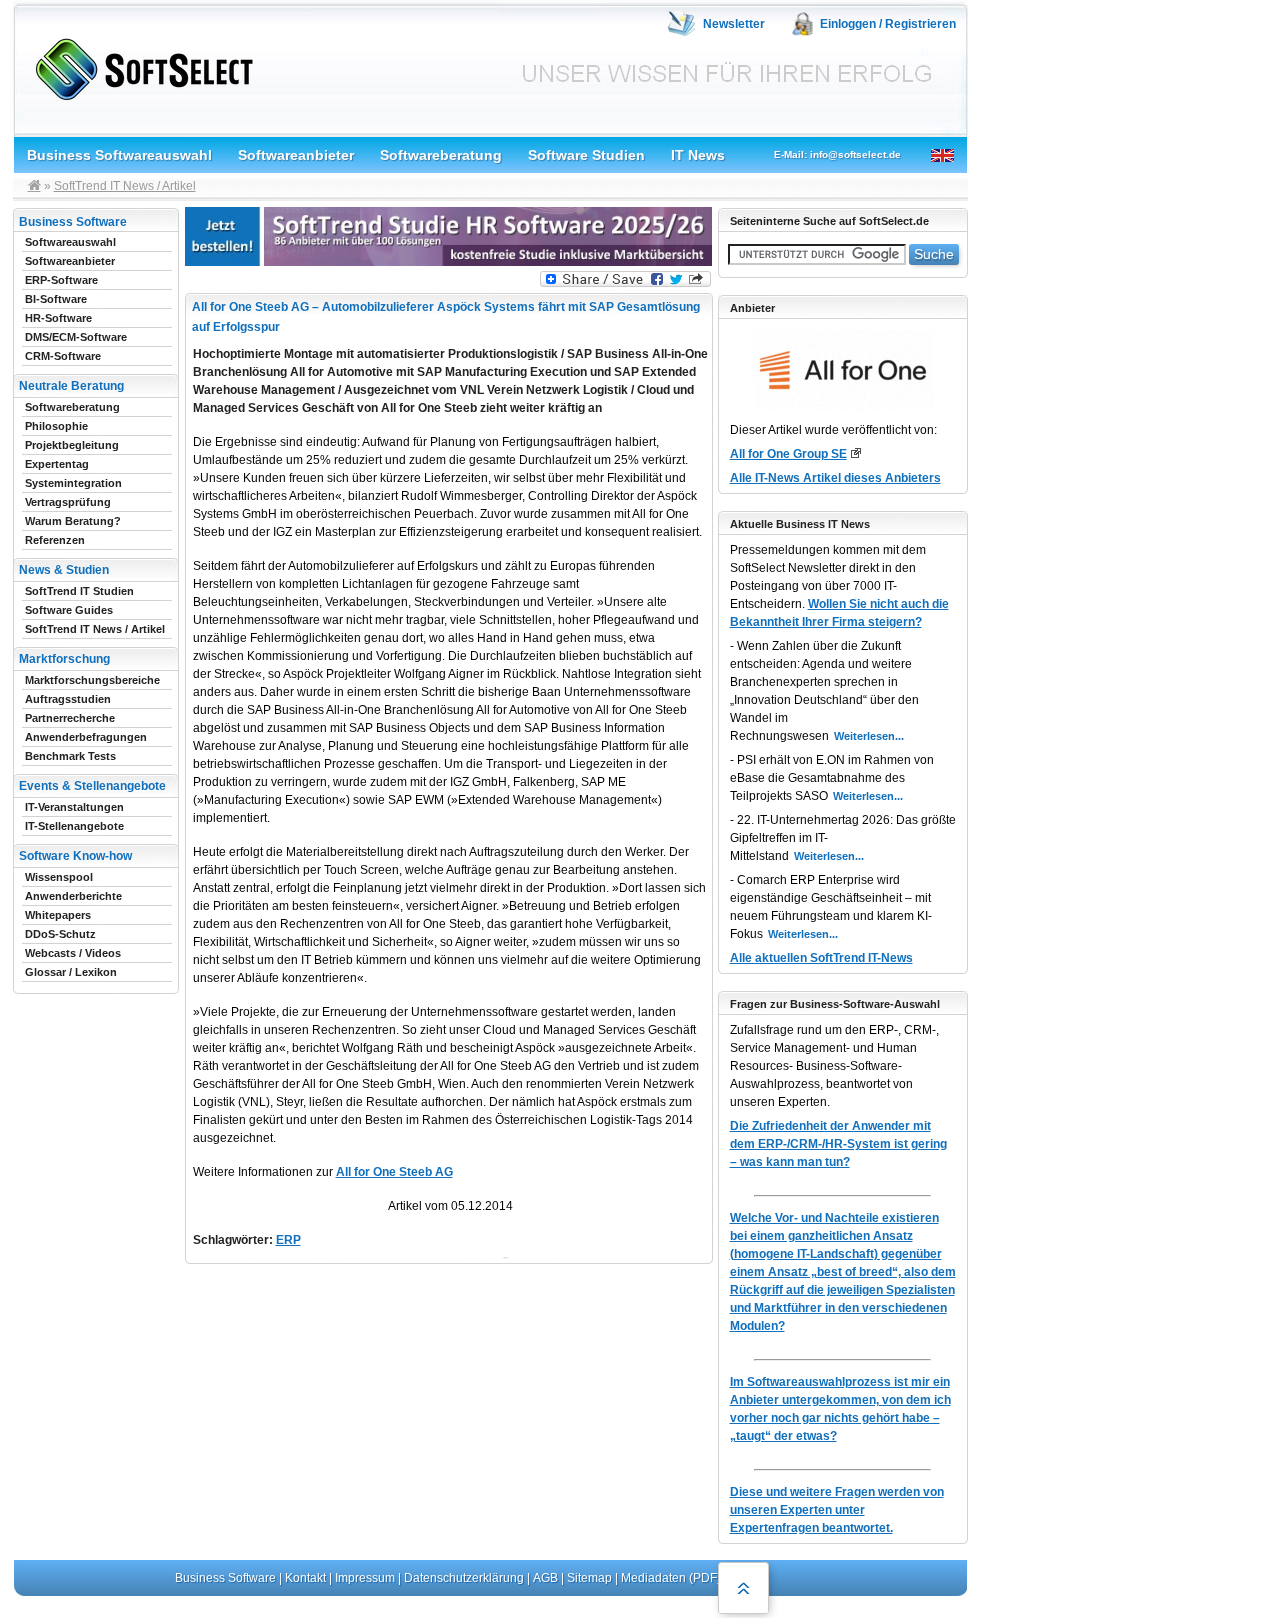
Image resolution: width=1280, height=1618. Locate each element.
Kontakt (305, 1578)
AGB (545, 1578)
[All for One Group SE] (855, 453)
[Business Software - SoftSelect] (139, 65)
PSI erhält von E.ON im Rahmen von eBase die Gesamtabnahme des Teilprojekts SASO (832, 778)
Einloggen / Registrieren (888, 24)
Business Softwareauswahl (119, 155)
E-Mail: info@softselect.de (837, 154)
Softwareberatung (441, 155)
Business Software (225, 1578)
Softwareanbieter (296, 155)
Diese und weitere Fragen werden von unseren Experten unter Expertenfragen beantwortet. (837, 1510)
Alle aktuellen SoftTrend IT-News (821, 958)
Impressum (365, 1578)
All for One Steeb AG (394, 1172)
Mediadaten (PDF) (671, 1578)
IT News (698, 155)
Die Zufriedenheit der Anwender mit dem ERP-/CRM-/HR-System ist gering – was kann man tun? (838, 1144)
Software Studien (586, 155)
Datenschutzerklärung (464, 1578)
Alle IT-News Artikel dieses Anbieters (835, 478)
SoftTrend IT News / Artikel (125, 186)
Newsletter (734, 24)
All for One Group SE (788, 454)
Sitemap (589, 1578)
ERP (288, 1240)
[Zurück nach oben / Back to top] (743, 1588)
